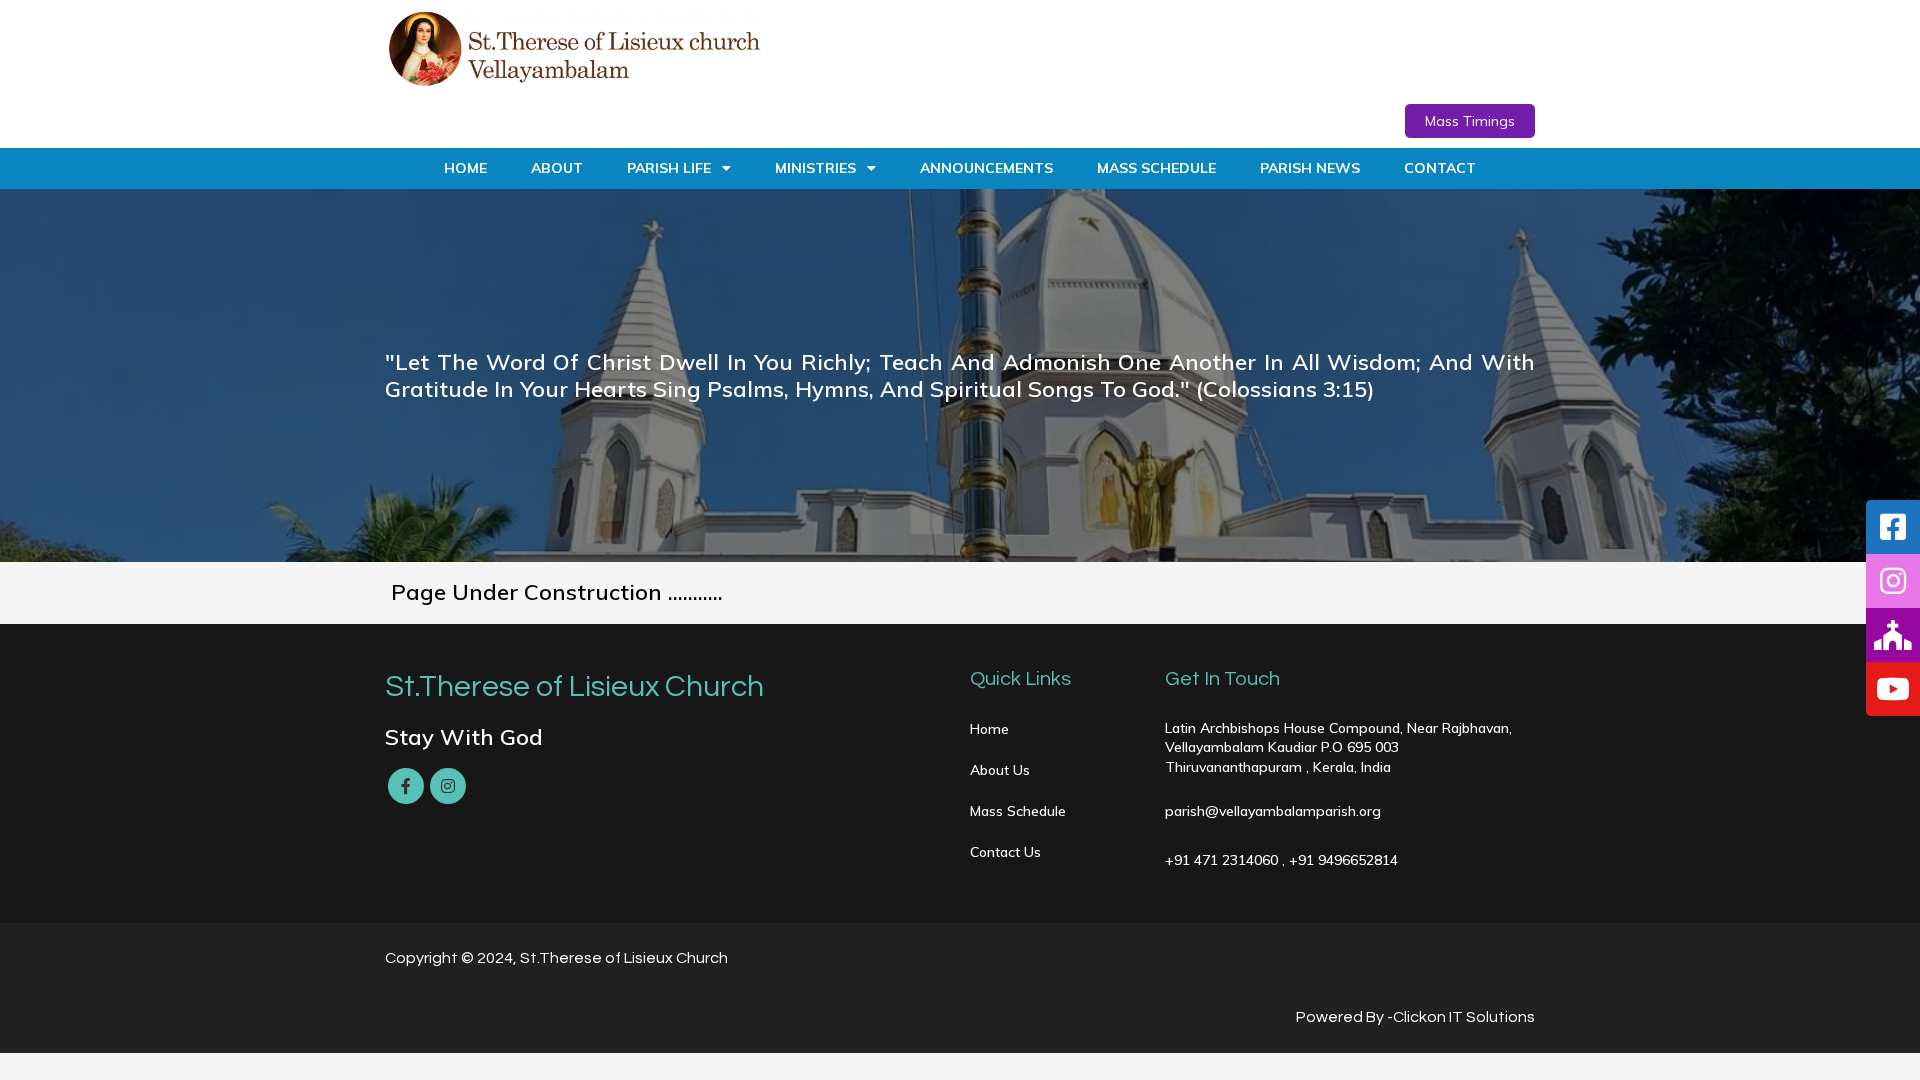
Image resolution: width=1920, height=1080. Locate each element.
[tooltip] (1893, 527)
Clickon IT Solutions (1464, 1017)
